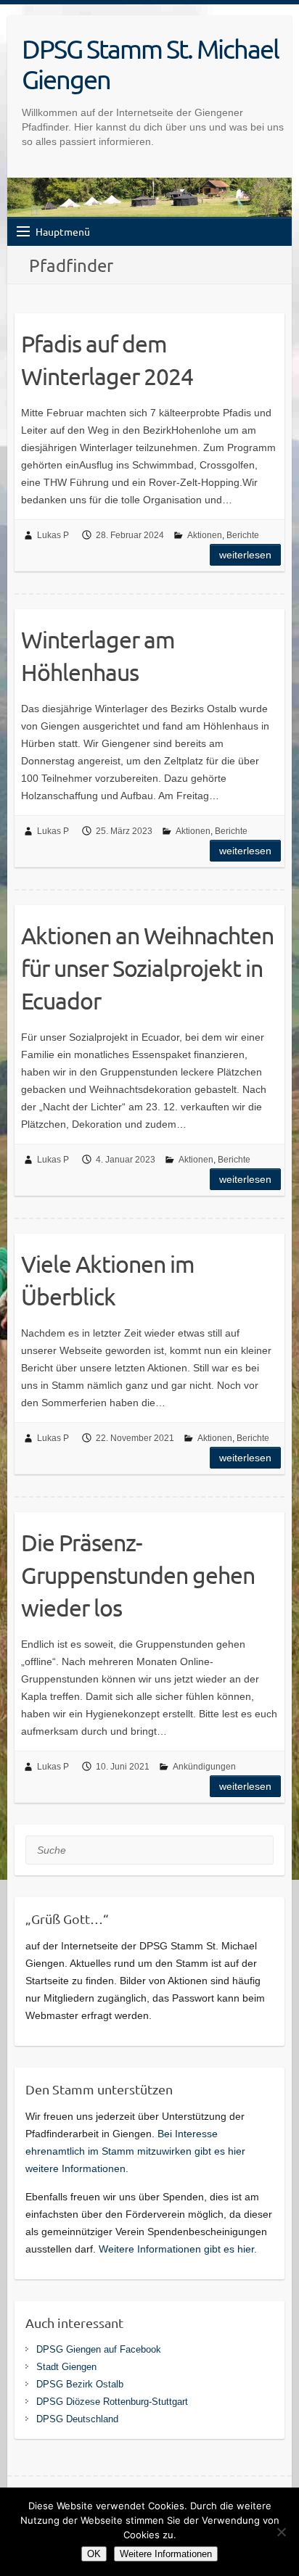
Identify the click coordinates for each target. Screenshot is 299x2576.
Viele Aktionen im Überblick (108, 1280)
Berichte (243, 535)
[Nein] (281, 2532)
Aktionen (205, 535)
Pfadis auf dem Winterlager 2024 (107, 360)
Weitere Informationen (166, 2554)
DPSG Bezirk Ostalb (80, 2384)
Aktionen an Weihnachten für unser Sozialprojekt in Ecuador (147, 968)
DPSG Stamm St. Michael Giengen (150, 64)
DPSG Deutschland (77, 2419)
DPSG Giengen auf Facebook (99, 2349)
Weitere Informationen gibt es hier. (178, 2249)
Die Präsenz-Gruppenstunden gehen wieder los (138, 1575)
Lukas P (53, 535)
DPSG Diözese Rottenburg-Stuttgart (112, 2402)
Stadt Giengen (66, 2367)
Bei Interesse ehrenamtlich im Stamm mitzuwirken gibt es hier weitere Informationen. (135, 2151)
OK (94, 2554)
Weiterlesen (245, 555)
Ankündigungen (204, 1767)
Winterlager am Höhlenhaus (98, 656)
